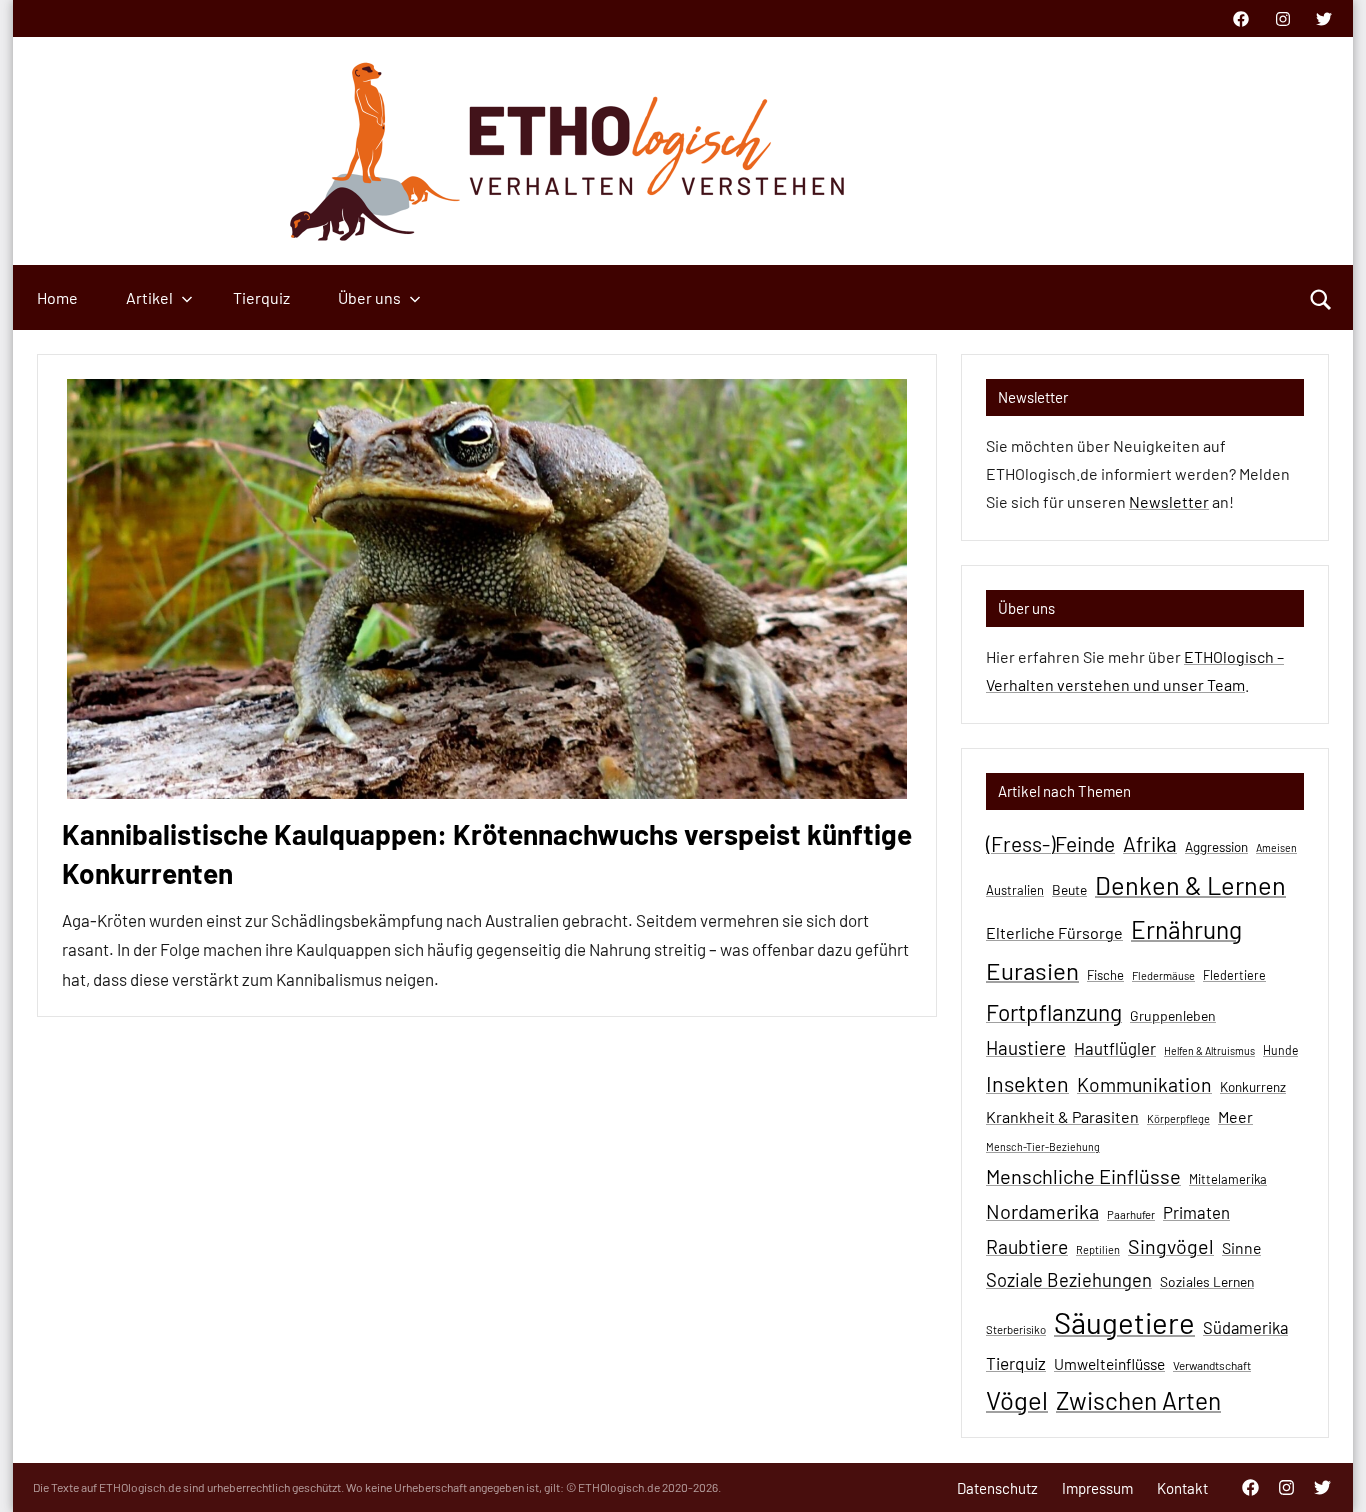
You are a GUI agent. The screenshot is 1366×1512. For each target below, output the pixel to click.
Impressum (1097, 1488)
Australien (1015, 890)
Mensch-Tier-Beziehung (1043, 1146)
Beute (1069, 889)
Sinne (1241, 1247)
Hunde (1280, 1050)
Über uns (369, 297)
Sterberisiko (1016, 1329)
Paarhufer (1131, 1214)
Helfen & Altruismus (1209, 1050)
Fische (1105, 975)
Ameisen (1276, 847)
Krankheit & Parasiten (1062, 1116)
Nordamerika (1042, 1211)
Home (57, 297)
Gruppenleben (1173, 1015)
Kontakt (1182, 1488)
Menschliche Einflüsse (1083, 1176)
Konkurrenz (1253, 1087)
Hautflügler (1115, 1048)
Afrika (1150, 843)
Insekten (1027, 1083)
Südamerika (1245, 1327)
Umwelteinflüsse (1109, 1364)
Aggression (1216, 847)
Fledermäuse (1163, 975)
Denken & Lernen (1190, 885)
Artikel (149, 297)
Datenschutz (997, 1488)
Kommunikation (1144, 1084)
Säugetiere (1124, 1322)
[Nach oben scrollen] (1325, 1471)
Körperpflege (1178, 1118)
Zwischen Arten (1138, 1400)
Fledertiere (1234, 975)
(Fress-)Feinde (1050, 843)
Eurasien (1032, 970)
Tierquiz (261, 297)
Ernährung (1186, 929)
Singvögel (1171, 1246)
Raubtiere (1027, 1246)
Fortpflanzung (1054, 1012)
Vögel (1017, 1399)
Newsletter (1169, 501)
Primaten (1196, 1212)
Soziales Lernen (1207, 1281)
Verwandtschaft (1212, 1365)
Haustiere (1026, 1047)
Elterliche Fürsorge (1054, 932)
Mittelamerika (1228, 1179)
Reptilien (1098, 1249)
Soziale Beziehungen (1069, 1280)
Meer (1235, 1116)
